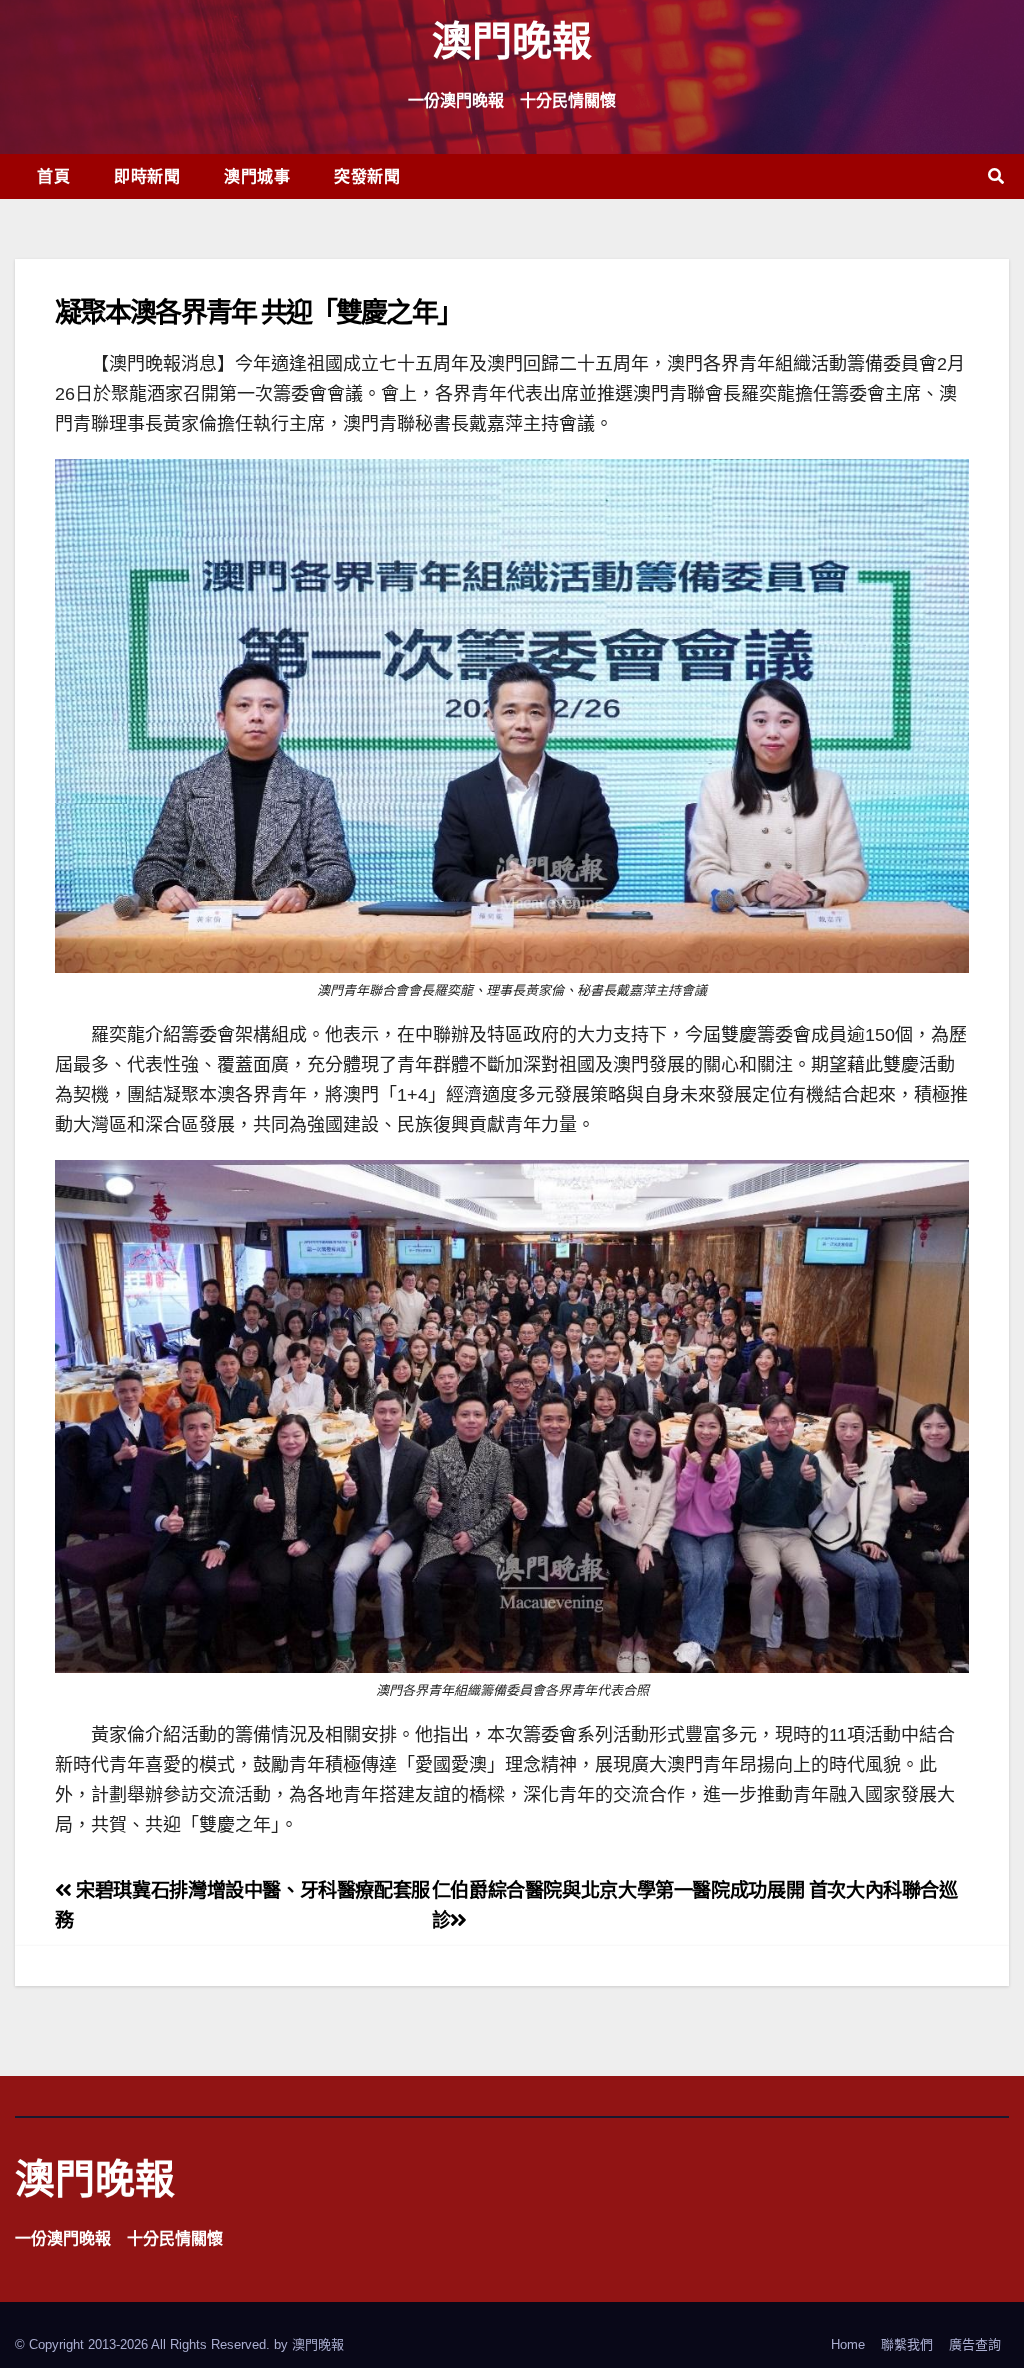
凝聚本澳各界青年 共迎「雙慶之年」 (258, 311)
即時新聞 (147, 176)
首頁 (53, 176)
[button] (996, 176)
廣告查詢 (975, 2344)
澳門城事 (257, 176)
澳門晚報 (512, 39)
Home (848, 2344)
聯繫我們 (907, 2344)
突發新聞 (367, 176)
